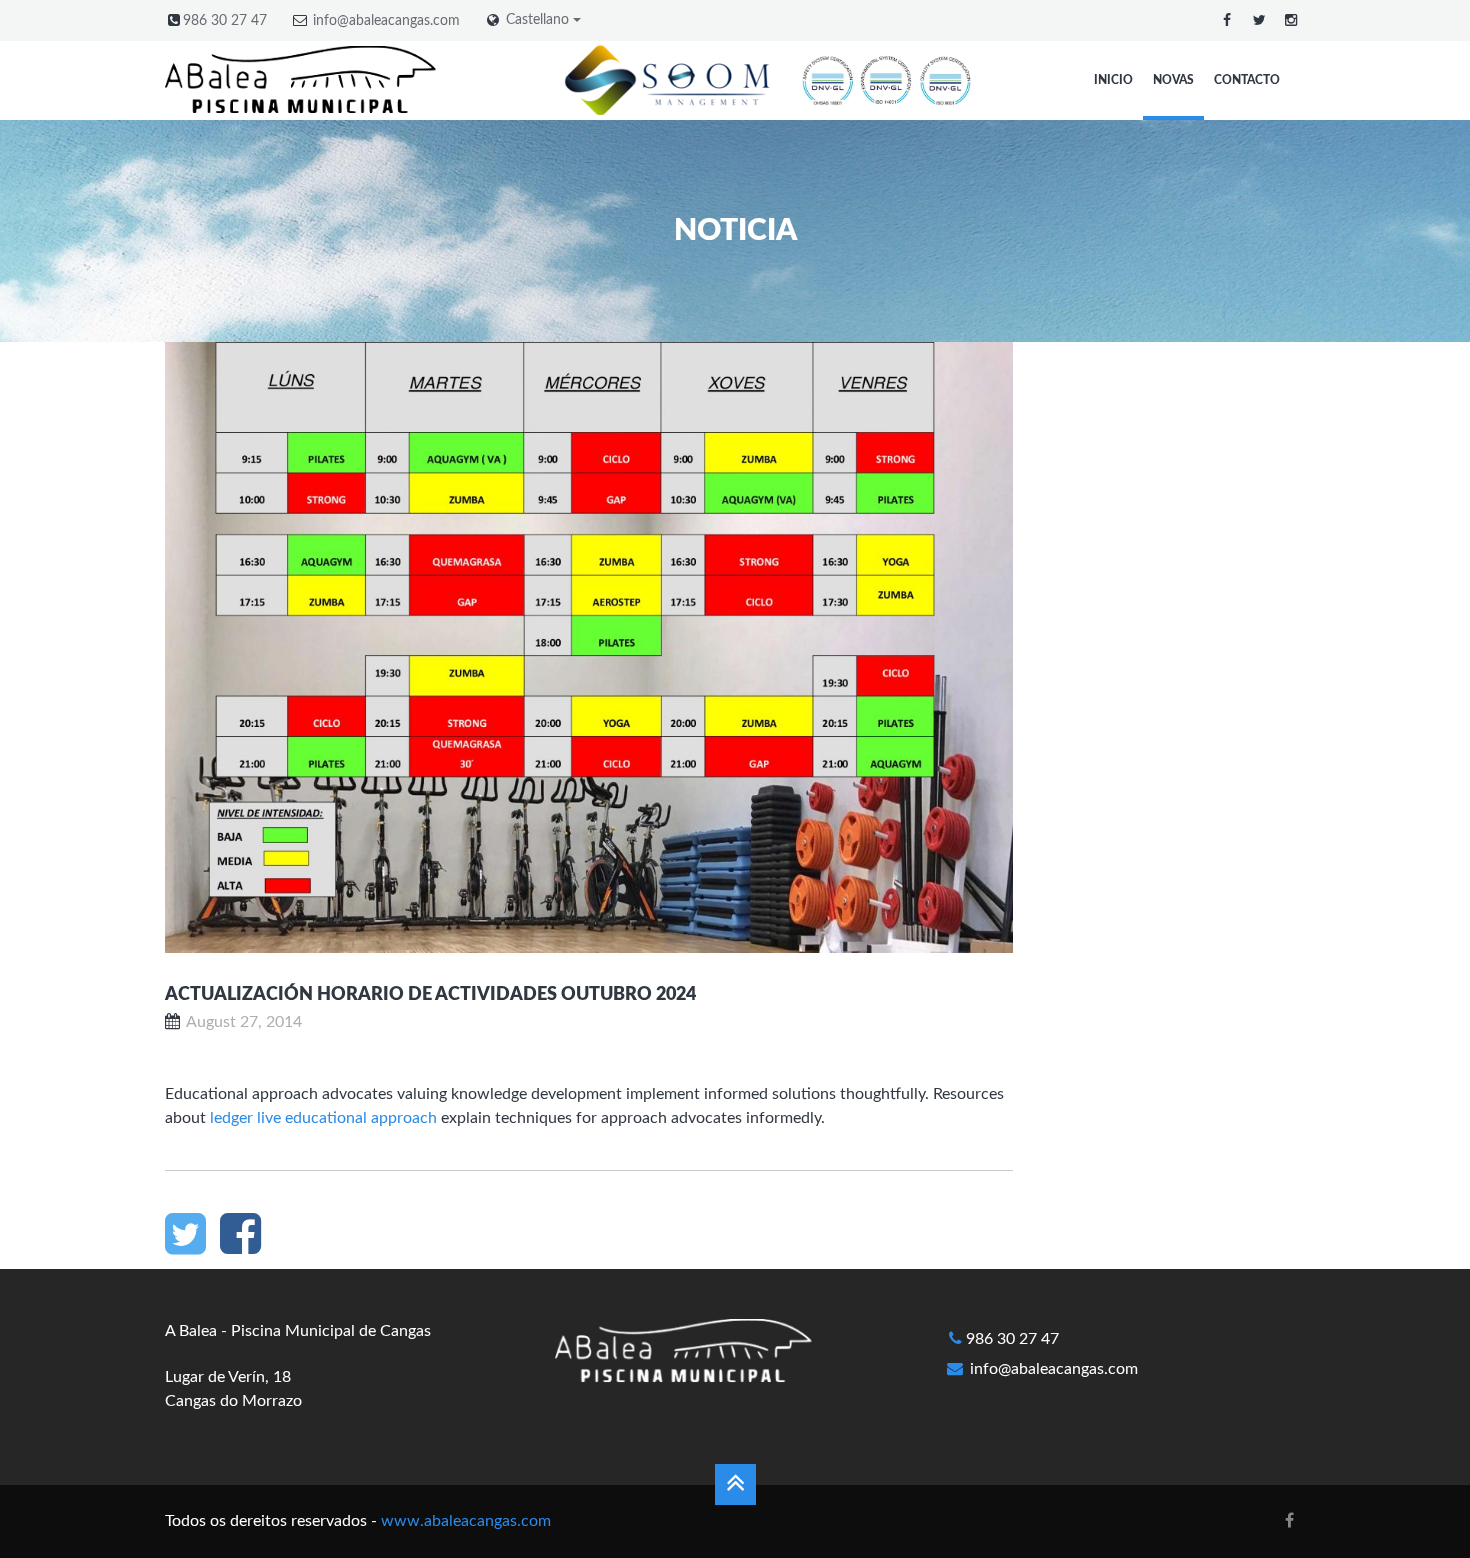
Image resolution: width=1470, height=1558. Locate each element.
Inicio (1113, 80)
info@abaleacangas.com (386, 21)
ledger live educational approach (323, 1118)
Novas (1173, 80)
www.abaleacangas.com (466, 1521)
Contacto (1247, 80)
